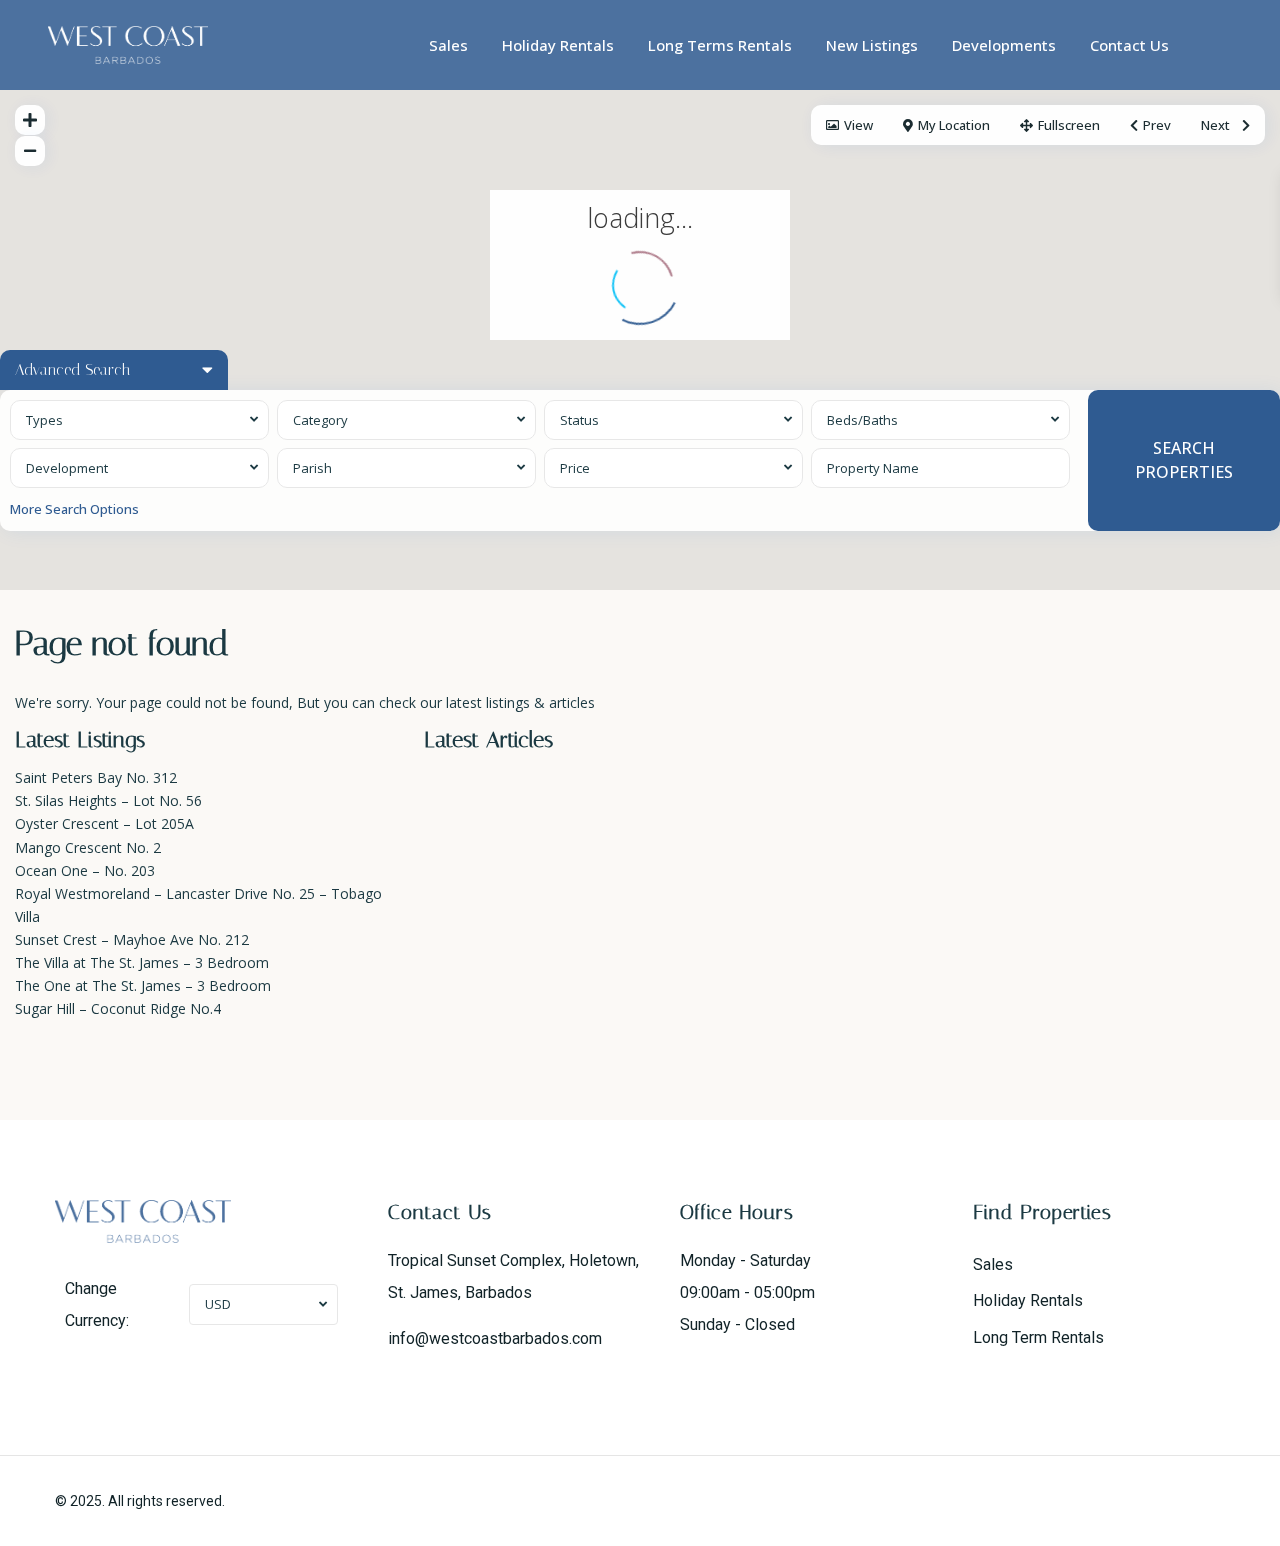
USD (218, 1304)
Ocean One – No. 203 (85, 870)
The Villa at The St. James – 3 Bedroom (142, 962)
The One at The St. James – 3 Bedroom (143, 985)
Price (575, 468)
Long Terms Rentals (720, 45)
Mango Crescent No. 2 (88, 847)
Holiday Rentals (558, 45)
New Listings (872, 45)
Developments (1004, 45)
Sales (448, 45)
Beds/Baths (862, 420)
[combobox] (139, 420)
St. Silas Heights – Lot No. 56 (108, 800)
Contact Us (1129, 45)
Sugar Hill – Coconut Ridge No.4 (118, 1008)
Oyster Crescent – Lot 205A (104, 823)
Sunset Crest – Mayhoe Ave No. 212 (132, 939)
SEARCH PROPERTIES (1184, 459)
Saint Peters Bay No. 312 (96, 777)
